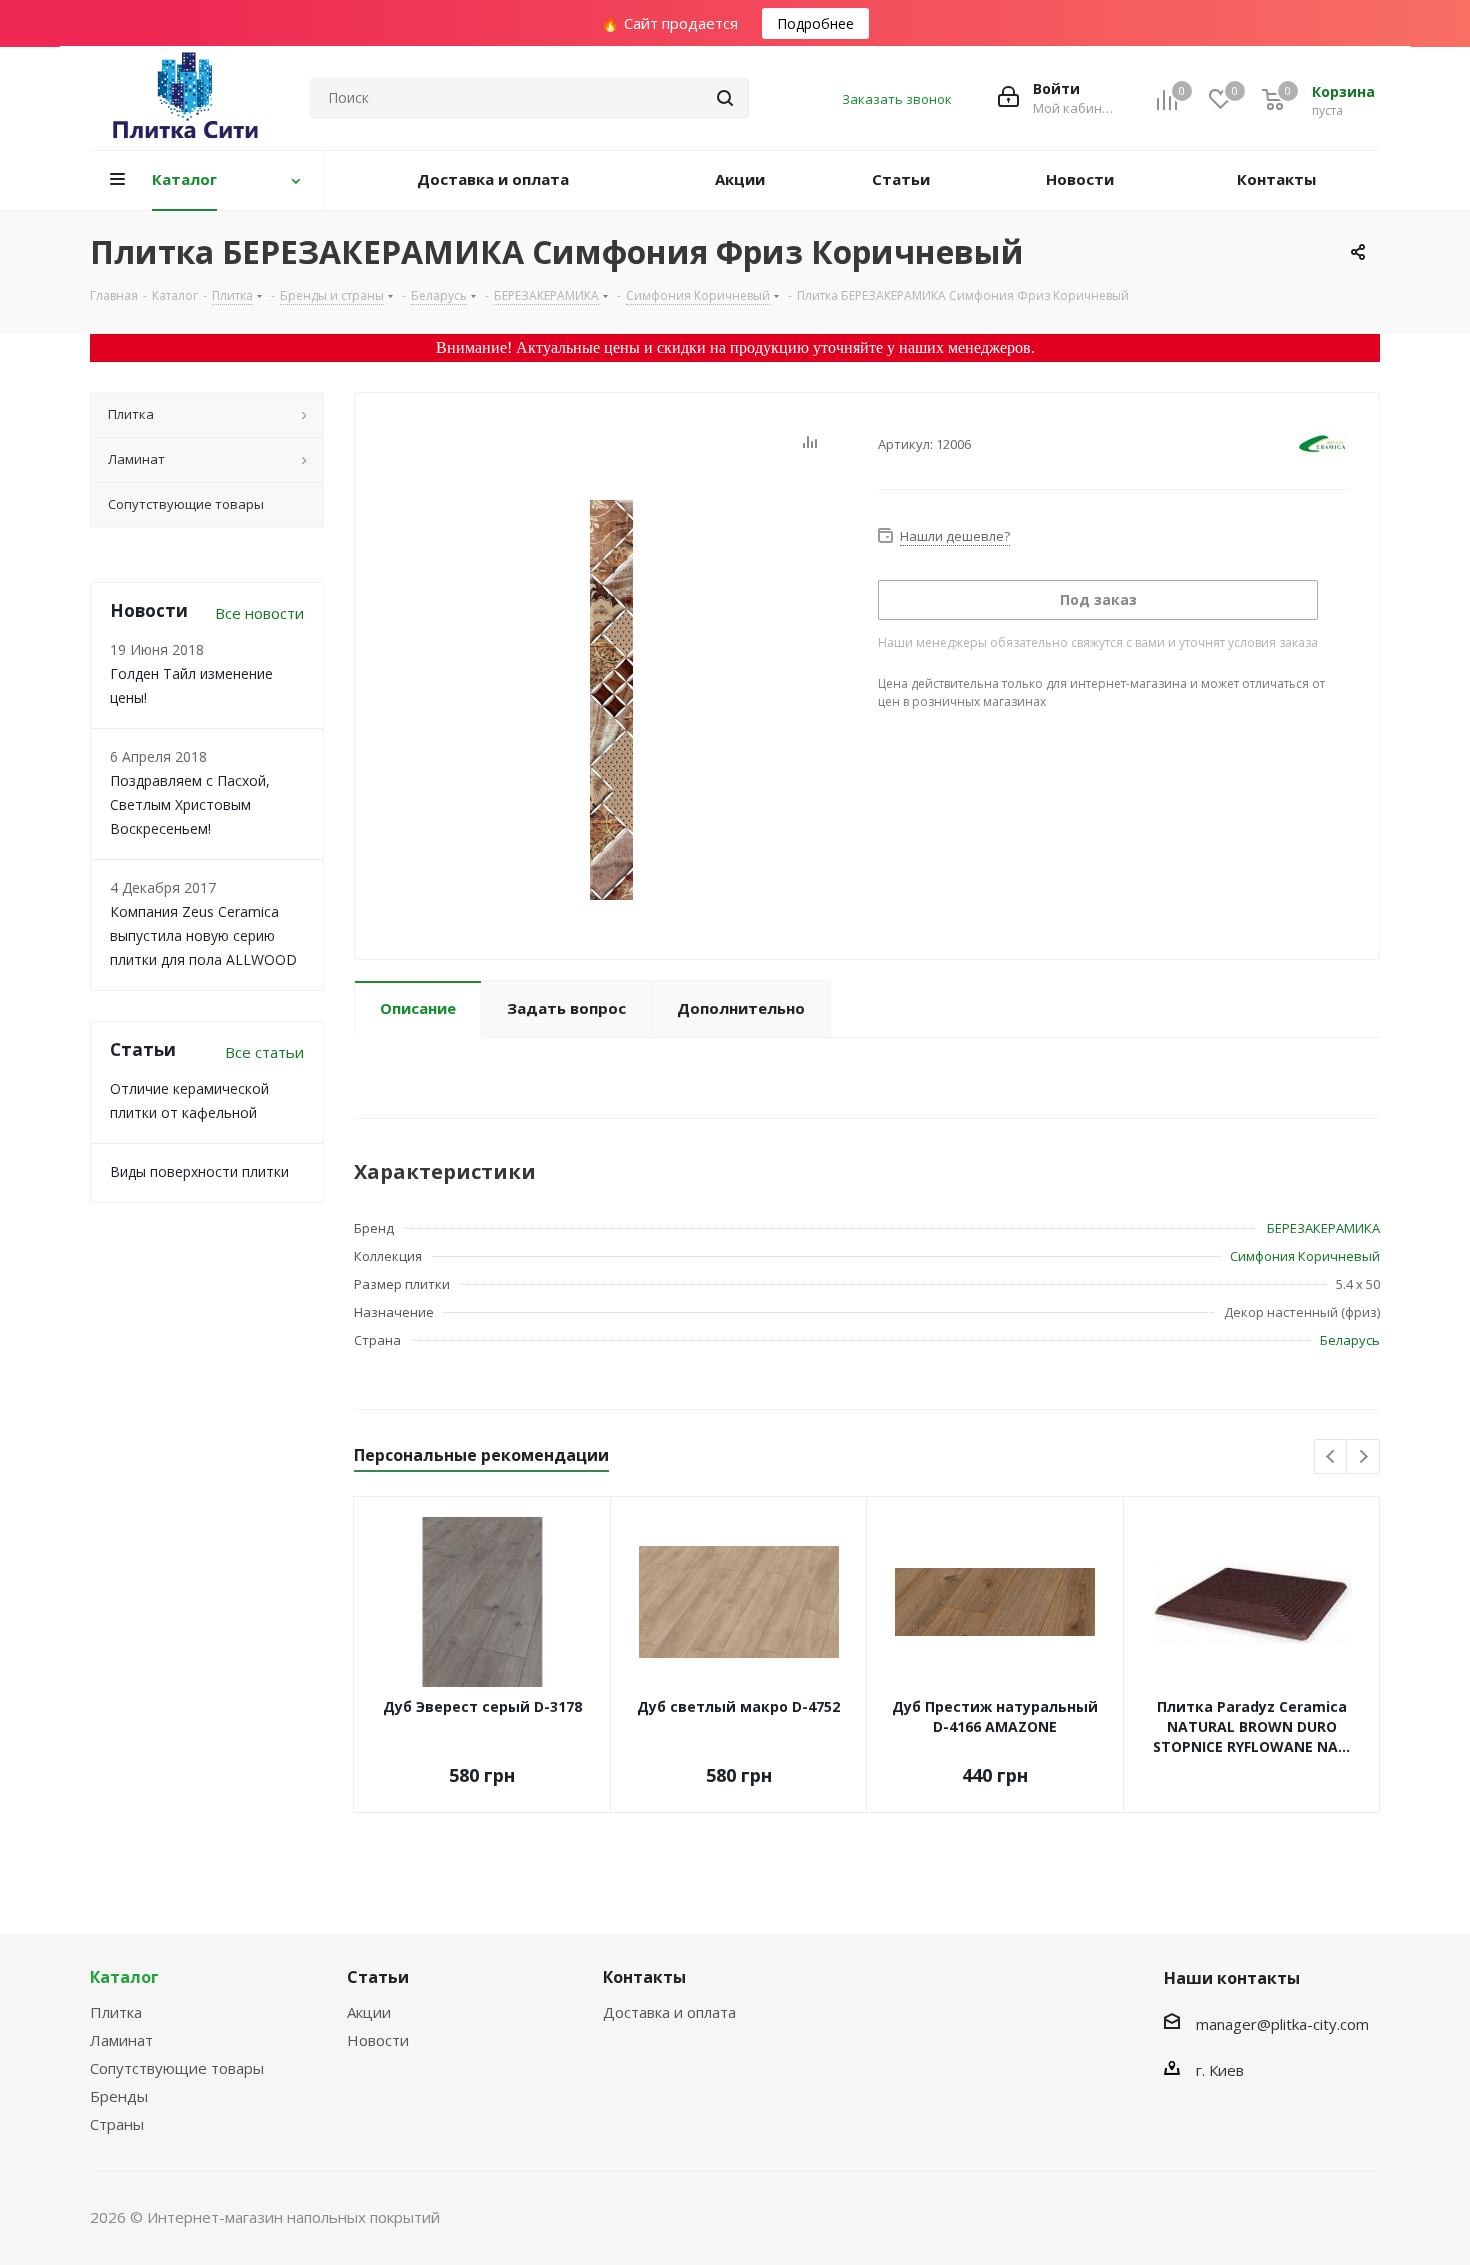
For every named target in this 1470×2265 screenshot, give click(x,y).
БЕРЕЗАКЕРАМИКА (1323, 1228)
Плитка (116, 2012)
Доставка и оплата (669, 2012)
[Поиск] (725, 98)
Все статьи (264, 1052)
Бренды (119, 2096)
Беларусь (1350, 1340)
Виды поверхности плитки (199, 1171)
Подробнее (815, 23)
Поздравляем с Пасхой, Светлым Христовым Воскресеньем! (190, 804)
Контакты (644, 1977)
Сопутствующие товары (177, 2068)
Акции (369, 2012)
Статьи (378, 1977)
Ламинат (121, 2040)
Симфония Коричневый (1305, 1256)
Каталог (124, 1977)
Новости (378, 2040)
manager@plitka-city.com (1282, 2024)
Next (1363, 1457)
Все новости (259, 613)
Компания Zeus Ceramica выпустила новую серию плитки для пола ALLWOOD (203, 935)
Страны (117, 2124)
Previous (1331, 1457)
